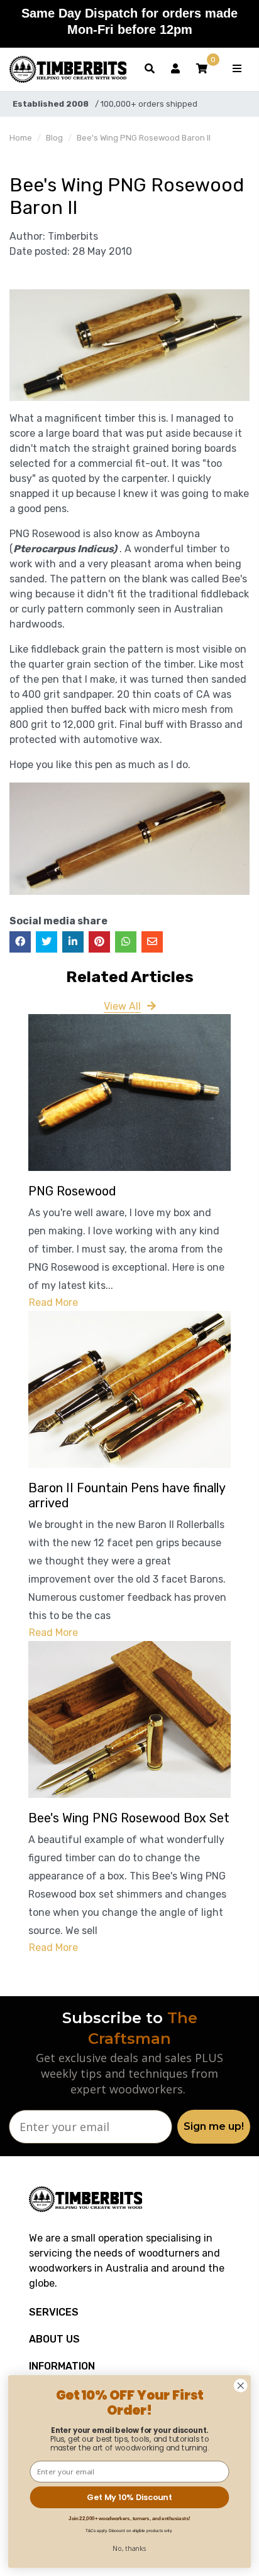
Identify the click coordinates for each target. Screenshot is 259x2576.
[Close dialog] (240, 2386)
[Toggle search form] (150, 69)
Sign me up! (214, 2126)
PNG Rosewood (72, 1191)
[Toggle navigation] (237, 69)
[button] (202, 69)
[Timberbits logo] (68, 69)
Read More (53, 1302)
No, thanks (129, 2548)
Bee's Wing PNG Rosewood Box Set (129, 1818)
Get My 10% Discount (129, 2497)
